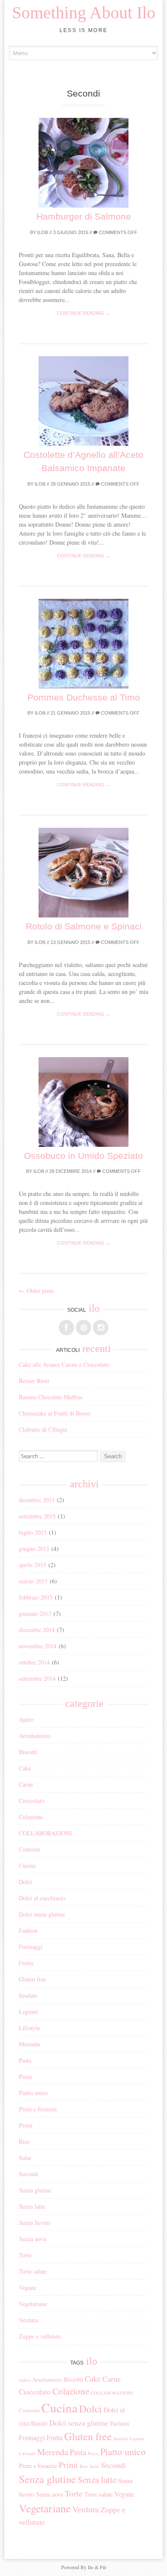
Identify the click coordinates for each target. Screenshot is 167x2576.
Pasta (25, 2060)
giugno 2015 (34, 1549)
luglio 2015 (33, 1532)
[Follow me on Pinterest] (83, 1328)
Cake (25, 1768)
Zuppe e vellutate (40, 2336)
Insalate (28, 1995)
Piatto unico (33, 2093)
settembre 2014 (37, 1678)
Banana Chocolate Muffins (51, 1397)
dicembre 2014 (37, 1630)
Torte (25, 2255)
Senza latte (32, 2206)
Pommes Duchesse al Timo (84, 697)
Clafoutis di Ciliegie (43, 1429)
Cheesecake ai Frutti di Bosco (55, 1413)
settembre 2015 (37, 1516)
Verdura (28, 2320)
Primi (26, 2125)
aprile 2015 (33, 1565)
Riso (24, 2141)
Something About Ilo (84, 13)
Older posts (36, 1291)
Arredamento (35, 1736)
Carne (26, 1784)
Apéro (26, 1719)
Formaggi (31, 1947)
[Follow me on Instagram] (101, 1328)
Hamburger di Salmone (84, 216)
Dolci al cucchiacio (42, 1898)
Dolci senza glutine (42, 1914)
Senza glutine (35, 2190)
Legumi (28, 2012)
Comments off (118, 232)
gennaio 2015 (35, 1613)
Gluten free (33, 1979)
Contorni (30, 1849)
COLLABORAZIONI (45, 1833)
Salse (25, 2158)
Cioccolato (32, 1801)
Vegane (28, 2287)
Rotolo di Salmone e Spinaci (84, 926)
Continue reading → (84, 313)
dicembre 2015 (37, 1500)
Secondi (28, 2174)
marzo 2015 (33, 1581)
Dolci (25, 1882)
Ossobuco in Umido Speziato (83, 1156)
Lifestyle (30, 2028)
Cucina (27, 1865)
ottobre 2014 (34, 1662)
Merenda (29, 2044)
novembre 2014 (38, 1646)
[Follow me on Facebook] (66, 1328)
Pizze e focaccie (38, 2109)
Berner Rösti (34, 1381)
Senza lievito (34, 2223)
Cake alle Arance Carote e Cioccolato (64, 1364)
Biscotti (28, 1752)
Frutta (26, 1963)
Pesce (25, 2076)
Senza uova (33, 2239)
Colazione (31, 1817)
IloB (43, 232)
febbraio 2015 (36, 1597)
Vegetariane (33, 2304)
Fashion (28, 1930)
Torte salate (33, 2271)
